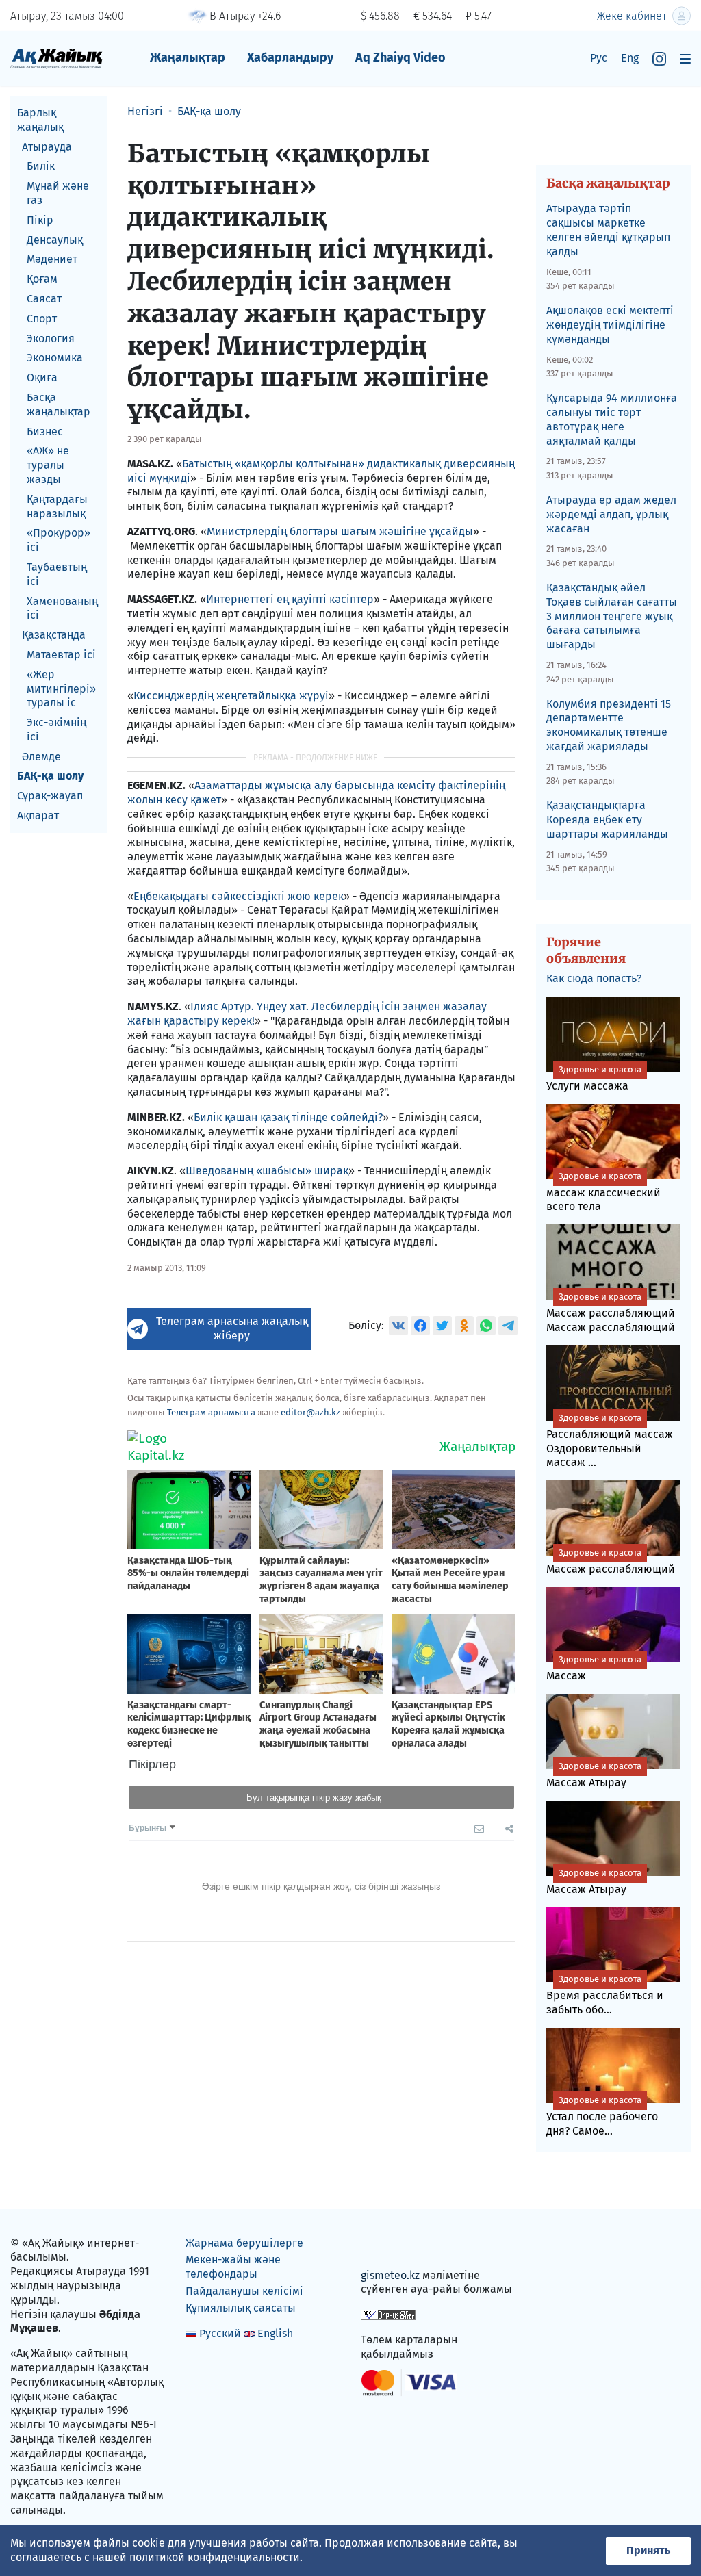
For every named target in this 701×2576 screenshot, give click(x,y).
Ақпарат (38, 815)
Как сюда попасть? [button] (594, 978)
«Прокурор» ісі (59, 540)
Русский (220, 2333)
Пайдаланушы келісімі (244, 2291)
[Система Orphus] (388, 2314)
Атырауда (47, 147)
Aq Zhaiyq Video (400, 57)
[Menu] (685, 59)
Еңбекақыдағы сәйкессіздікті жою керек (239, 896)
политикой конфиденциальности (215, 2557)
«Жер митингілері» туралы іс (61, 689)
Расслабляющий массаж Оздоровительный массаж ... (610, 1441)
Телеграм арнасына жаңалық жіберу (232, 1328)
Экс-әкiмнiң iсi (56, 730)
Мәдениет (52, 259)
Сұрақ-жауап (50, 796)
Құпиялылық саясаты (241, 2308)
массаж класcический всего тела (603, 1192)
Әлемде (41, 757)
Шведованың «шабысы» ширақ (267, 1171)
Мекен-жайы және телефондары (233, 2267)
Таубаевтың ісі (57, 574)
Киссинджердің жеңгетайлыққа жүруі (231, 696)
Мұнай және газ (58, 193)
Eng (630, 58)
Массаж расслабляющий (611, 1561)
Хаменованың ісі (62, 608)
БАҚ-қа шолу (50, 776)
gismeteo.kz (390, 2275)
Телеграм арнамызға (211, 1412)
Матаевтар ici (61, 655)
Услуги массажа (594, 1078)
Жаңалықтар (188, 57)
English (275, 2333)
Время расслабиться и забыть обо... (605, 1995)
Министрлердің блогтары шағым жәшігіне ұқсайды (340, 531)
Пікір (40, 220)
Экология (51, 338)
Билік (41, 166)
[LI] (391, 2246)
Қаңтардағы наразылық (57, 506)
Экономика (55, 358)
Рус (599, 58)
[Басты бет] (56, 58)
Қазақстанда (54, 635)
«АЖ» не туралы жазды (48, 465)
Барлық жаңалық (40, 120)
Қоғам (42, 279)
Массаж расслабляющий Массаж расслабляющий (611, 1313)
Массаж (594, 1668)
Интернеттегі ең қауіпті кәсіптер (290, 599)
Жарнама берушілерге (244, 2243)
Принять (648, 2550)
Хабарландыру (290, 57)
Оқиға (42, 377)
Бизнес (45, 432)
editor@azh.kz (310, 1412)
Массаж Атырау (594, 1775)
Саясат (44, 299)
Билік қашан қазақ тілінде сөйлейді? (288, 1117)
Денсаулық (55, 240)
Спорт (42, 319)
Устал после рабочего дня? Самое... (602, 2116)
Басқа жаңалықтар (59, 404)
